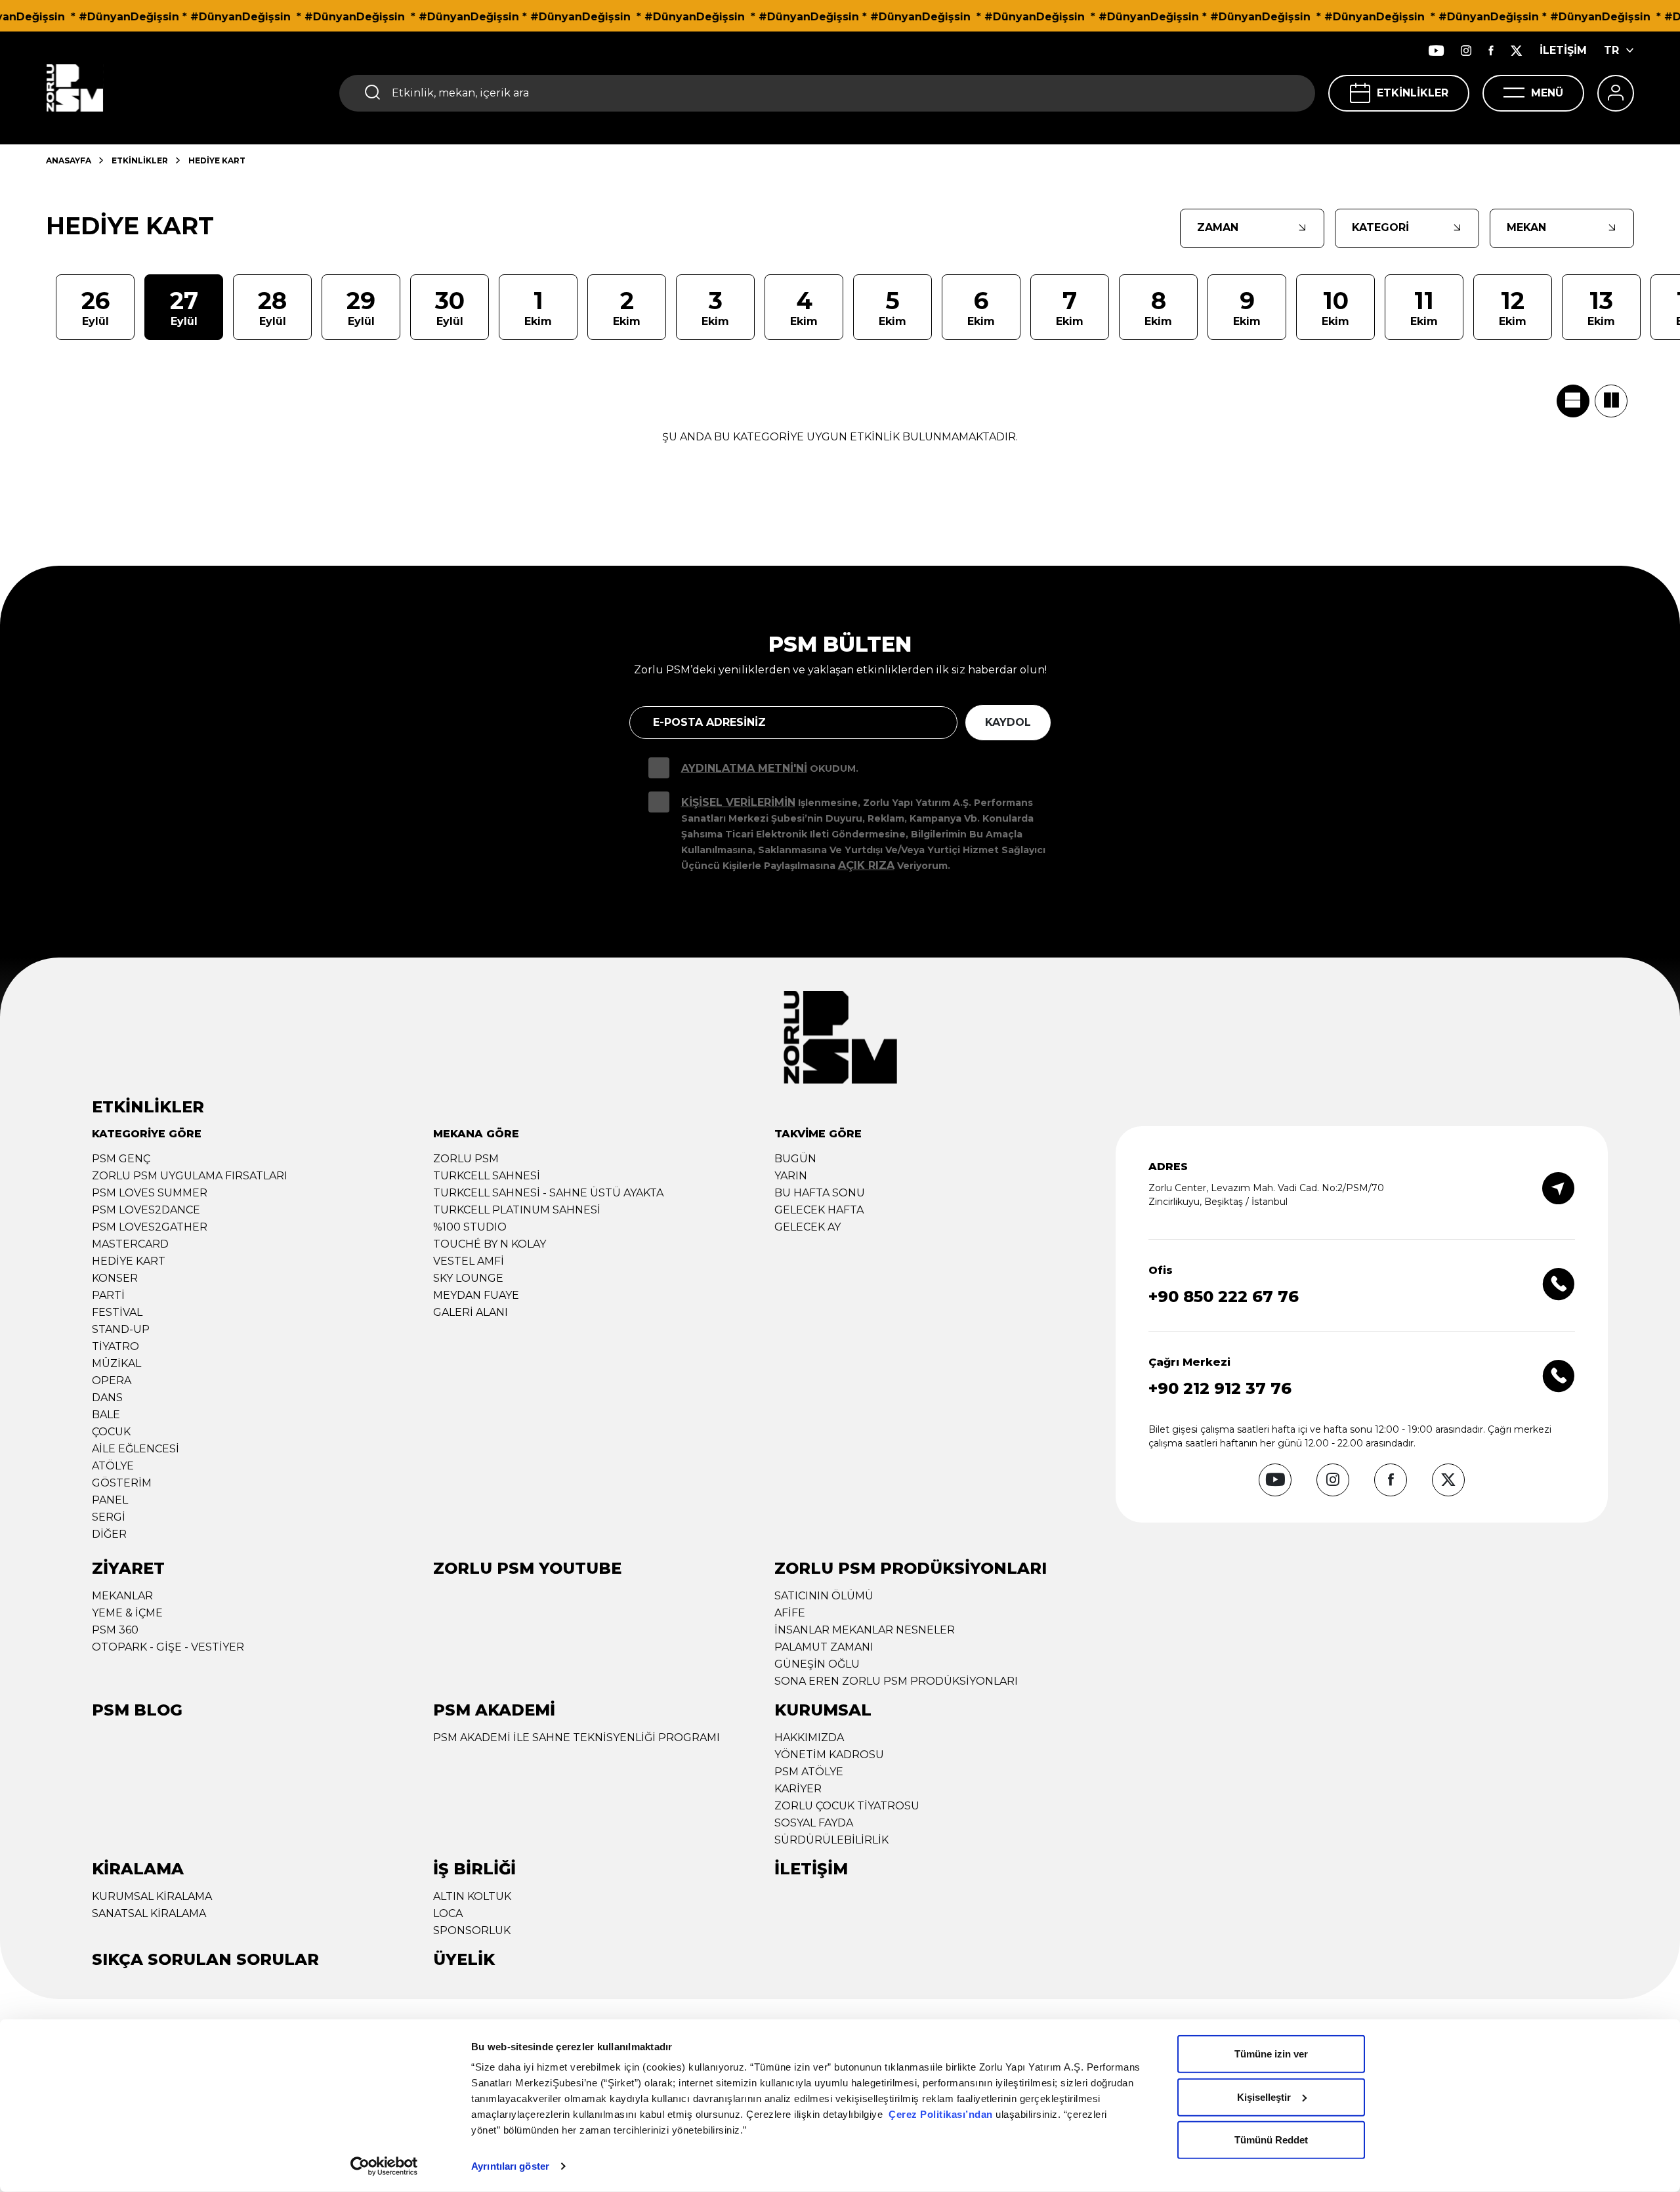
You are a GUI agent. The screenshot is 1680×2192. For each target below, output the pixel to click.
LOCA (448, 1913)
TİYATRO (115, 1346)
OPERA (112, 1381)
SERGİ (109, 1517)
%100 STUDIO (470, 1227)
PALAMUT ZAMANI (824, 1647)
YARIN (791, 1176)
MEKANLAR (122, 1596)
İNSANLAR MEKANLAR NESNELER (865, 1630)
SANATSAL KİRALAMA (149, 1913)
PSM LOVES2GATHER (150, 1227)
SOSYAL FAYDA (814, 1823)
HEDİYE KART (129, 1261)
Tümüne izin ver (1271, 2054)
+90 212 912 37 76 (1220, 1388)
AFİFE (790, 1613)
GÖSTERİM (122, 1483)
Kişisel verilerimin (738, 802)
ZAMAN (1218, 227)
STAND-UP (121, 1329)
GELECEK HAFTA (819, 1210)
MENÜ (1547, 93)
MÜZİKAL (116, 1363)
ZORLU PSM (466, 1159)
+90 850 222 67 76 (1224, 1296)
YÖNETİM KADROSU (829, 1755)
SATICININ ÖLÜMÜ (824, 1596)
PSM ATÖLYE (809, 1772)
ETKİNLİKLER (1413, 93)
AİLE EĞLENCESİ (136, 1449)
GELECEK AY (808, 1227)
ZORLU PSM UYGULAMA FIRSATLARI (190, 1176)
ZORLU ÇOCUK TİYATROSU (847, 1806)
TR (1611, 50)
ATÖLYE (113, 1466)
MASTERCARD (130, 1244)
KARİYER (798, 1789)
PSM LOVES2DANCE (146, 1210)
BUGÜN (795, 1159)
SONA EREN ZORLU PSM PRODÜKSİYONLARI (896, 1681)
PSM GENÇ (121, 1159)
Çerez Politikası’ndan (941, 2114)
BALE (106, 1415)
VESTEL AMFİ (469, 1261)
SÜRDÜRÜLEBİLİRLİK (831, 1840)
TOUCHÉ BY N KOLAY (490, 1244)
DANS (107, 1398)
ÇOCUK (111, 1432)
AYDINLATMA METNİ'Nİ (744, 768)
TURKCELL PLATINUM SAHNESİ (517, 1210)
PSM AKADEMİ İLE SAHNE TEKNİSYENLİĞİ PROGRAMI (577, 1738)
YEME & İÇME (127, 1613)
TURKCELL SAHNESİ (487, 1176)
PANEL (110, 1500)
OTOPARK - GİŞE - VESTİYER (168, 1647)
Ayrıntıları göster (510, 2166)
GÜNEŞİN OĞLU (817, 1664)
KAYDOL (1008, 722)
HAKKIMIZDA (809, 1738)
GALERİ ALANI (471, 1312)
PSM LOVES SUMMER (150, 1193)
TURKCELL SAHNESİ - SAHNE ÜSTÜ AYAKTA (548, 1193)
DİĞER (109, 1534)
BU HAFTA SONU (820, 1193)
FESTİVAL (117, 1312)
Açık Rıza (866, 865)
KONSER (115, 1278)
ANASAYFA (69, 160)
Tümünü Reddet (1271, 2140)
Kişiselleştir (1264, 2097)
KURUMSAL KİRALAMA (152, 1896)
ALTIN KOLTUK (472, 1896)
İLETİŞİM (1563, 50)
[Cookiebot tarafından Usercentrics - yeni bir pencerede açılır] (384, 2166)
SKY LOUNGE (468, 1278)
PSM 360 (115, 1630)
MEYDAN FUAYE (476, 1295)
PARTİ (108, 1295)
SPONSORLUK (472, 1930)
